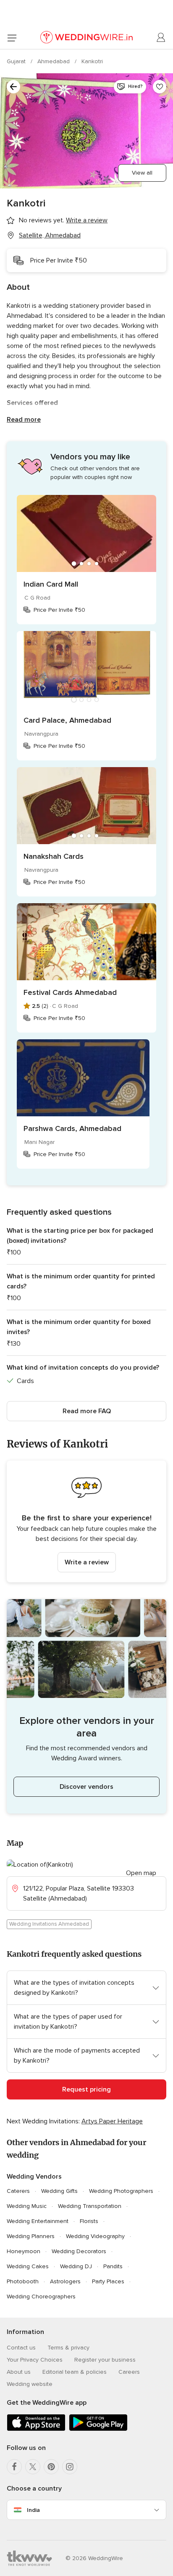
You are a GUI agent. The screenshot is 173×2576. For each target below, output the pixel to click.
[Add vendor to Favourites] (160, 87)
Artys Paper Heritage (112, 2121)
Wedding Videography (95, 2236)
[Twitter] (33, 2467)
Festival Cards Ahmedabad (70, 992)
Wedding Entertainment (38, 2221)
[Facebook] (14, 2467)
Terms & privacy (68, 2348)
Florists (89, 2221)
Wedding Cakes (28, 2266)
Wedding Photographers (121, 2191)
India (33, 2510)
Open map (141, 1873)
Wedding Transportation (90, 2206)
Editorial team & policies (75, 2372)
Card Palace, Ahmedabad (67, 720)
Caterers (18, 2191)
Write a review (87, 1562)
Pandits (113, 2266)
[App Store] (36, 2429)
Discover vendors (86, 1787)
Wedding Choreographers (41, 2297)
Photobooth (23, 2281)
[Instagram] (70, 2467)
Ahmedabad (54, 61)
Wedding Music (27, 2206)
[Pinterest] (51, 2467)
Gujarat (17, 61)
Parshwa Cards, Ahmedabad (72, 1128)
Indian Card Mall (51, 584)
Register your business (105, 2360)
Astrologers (65, 2281)
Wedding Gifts (59, 2191)
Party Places (108, 2281)
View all (142, 173)
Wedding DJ (76, 2266)
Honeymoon (24, 2251)
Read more (24, 420)
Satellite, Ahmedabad (50, 235)
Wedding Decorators (79, 2251)
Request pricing (86, 2089)
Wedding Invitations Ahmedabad (49, 1924)
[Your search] (13, 87)
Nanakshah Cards (54, 856)
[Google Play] (98, 2429)
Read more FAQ (87, 1411)
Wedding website (30, 2384)
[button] (86, 1521)
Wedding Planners (31, 2236)
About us (19, 2372)
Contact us (21, 2348)
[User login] (161, 38)
